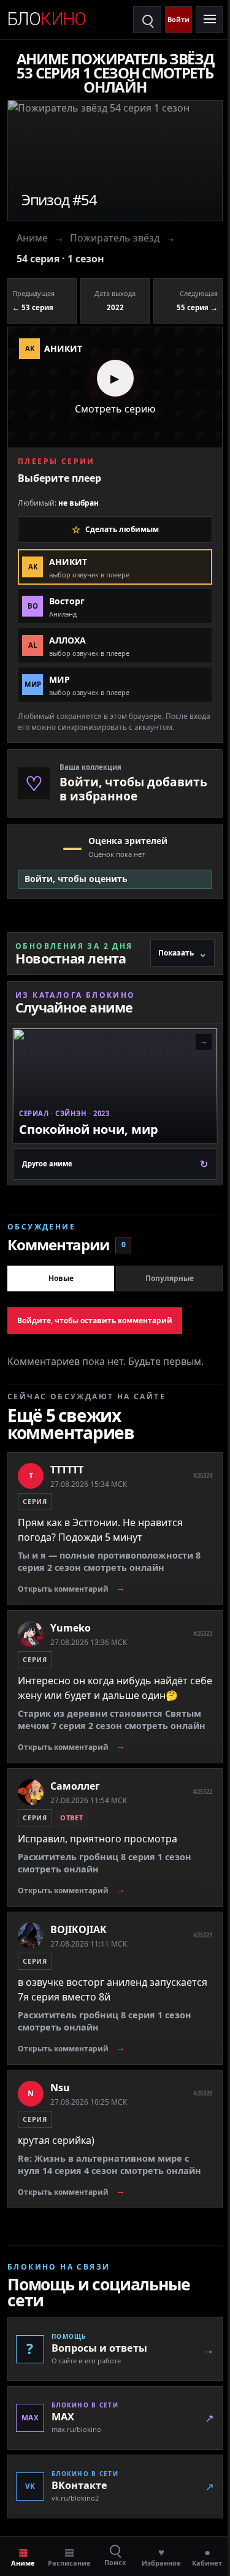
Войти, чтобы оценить (76, 879)
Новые (61, 1278)
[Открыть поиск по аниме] (147, 20)
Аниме (32, 238)
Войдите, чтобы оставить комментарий (95, 1320)
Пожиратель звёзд (115, 238)
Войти (178, 19)
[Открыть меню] (209, 20)
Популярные (170, 1278)
